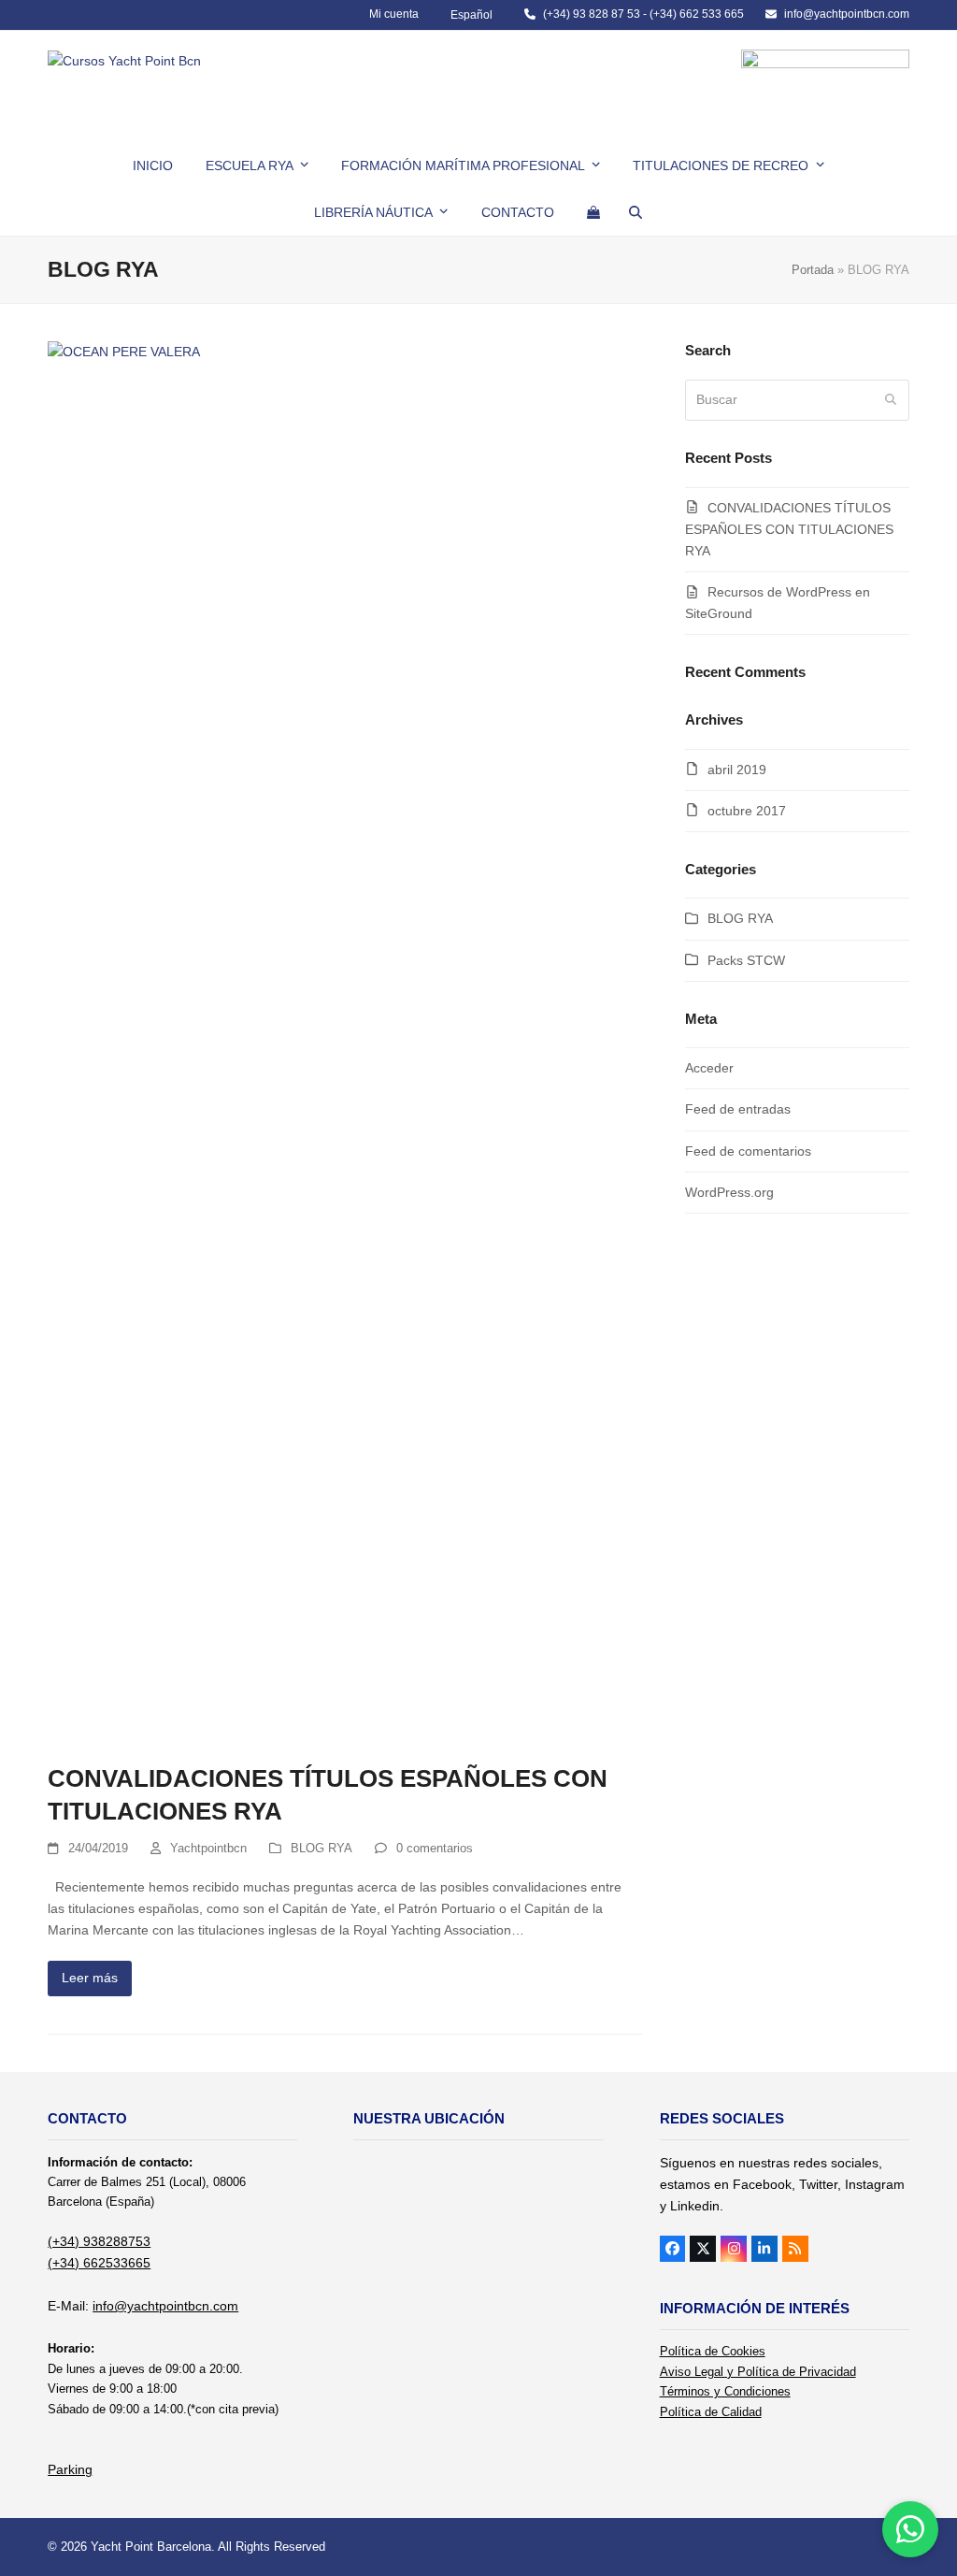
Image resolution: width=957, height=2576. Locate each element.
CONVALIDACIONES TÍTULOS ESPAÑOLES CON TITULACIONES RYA (789, 529)
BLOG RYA (321, 1848)
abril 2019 (737, 770)
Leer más (90, 1978)
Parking (70, 2469)
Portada (813, 270)
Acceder (709, 1068)
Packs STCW (746, 960)
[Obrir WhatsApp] (910, 2529)
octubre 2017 (747, 811)
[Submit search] (891, 400)
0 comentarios (435, 1848)
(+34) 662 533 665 (697, 14)
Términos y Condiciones (725, 2391)
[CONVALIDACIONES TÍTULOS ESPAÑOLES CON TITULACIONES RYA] (345, 1042)
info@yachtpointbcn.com (847, 14)
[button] (593, 212)
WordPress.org (729, 1192)
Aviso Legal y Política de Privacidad (758, 2372)
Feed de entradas (738, 1109)
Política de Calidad (711, 2412)
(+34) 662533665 (99, 2263)
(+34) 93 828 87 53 (592, 14)
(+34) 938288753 (99, 2241)
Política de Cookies (713, 2351)
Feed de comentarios (748, 1151)
